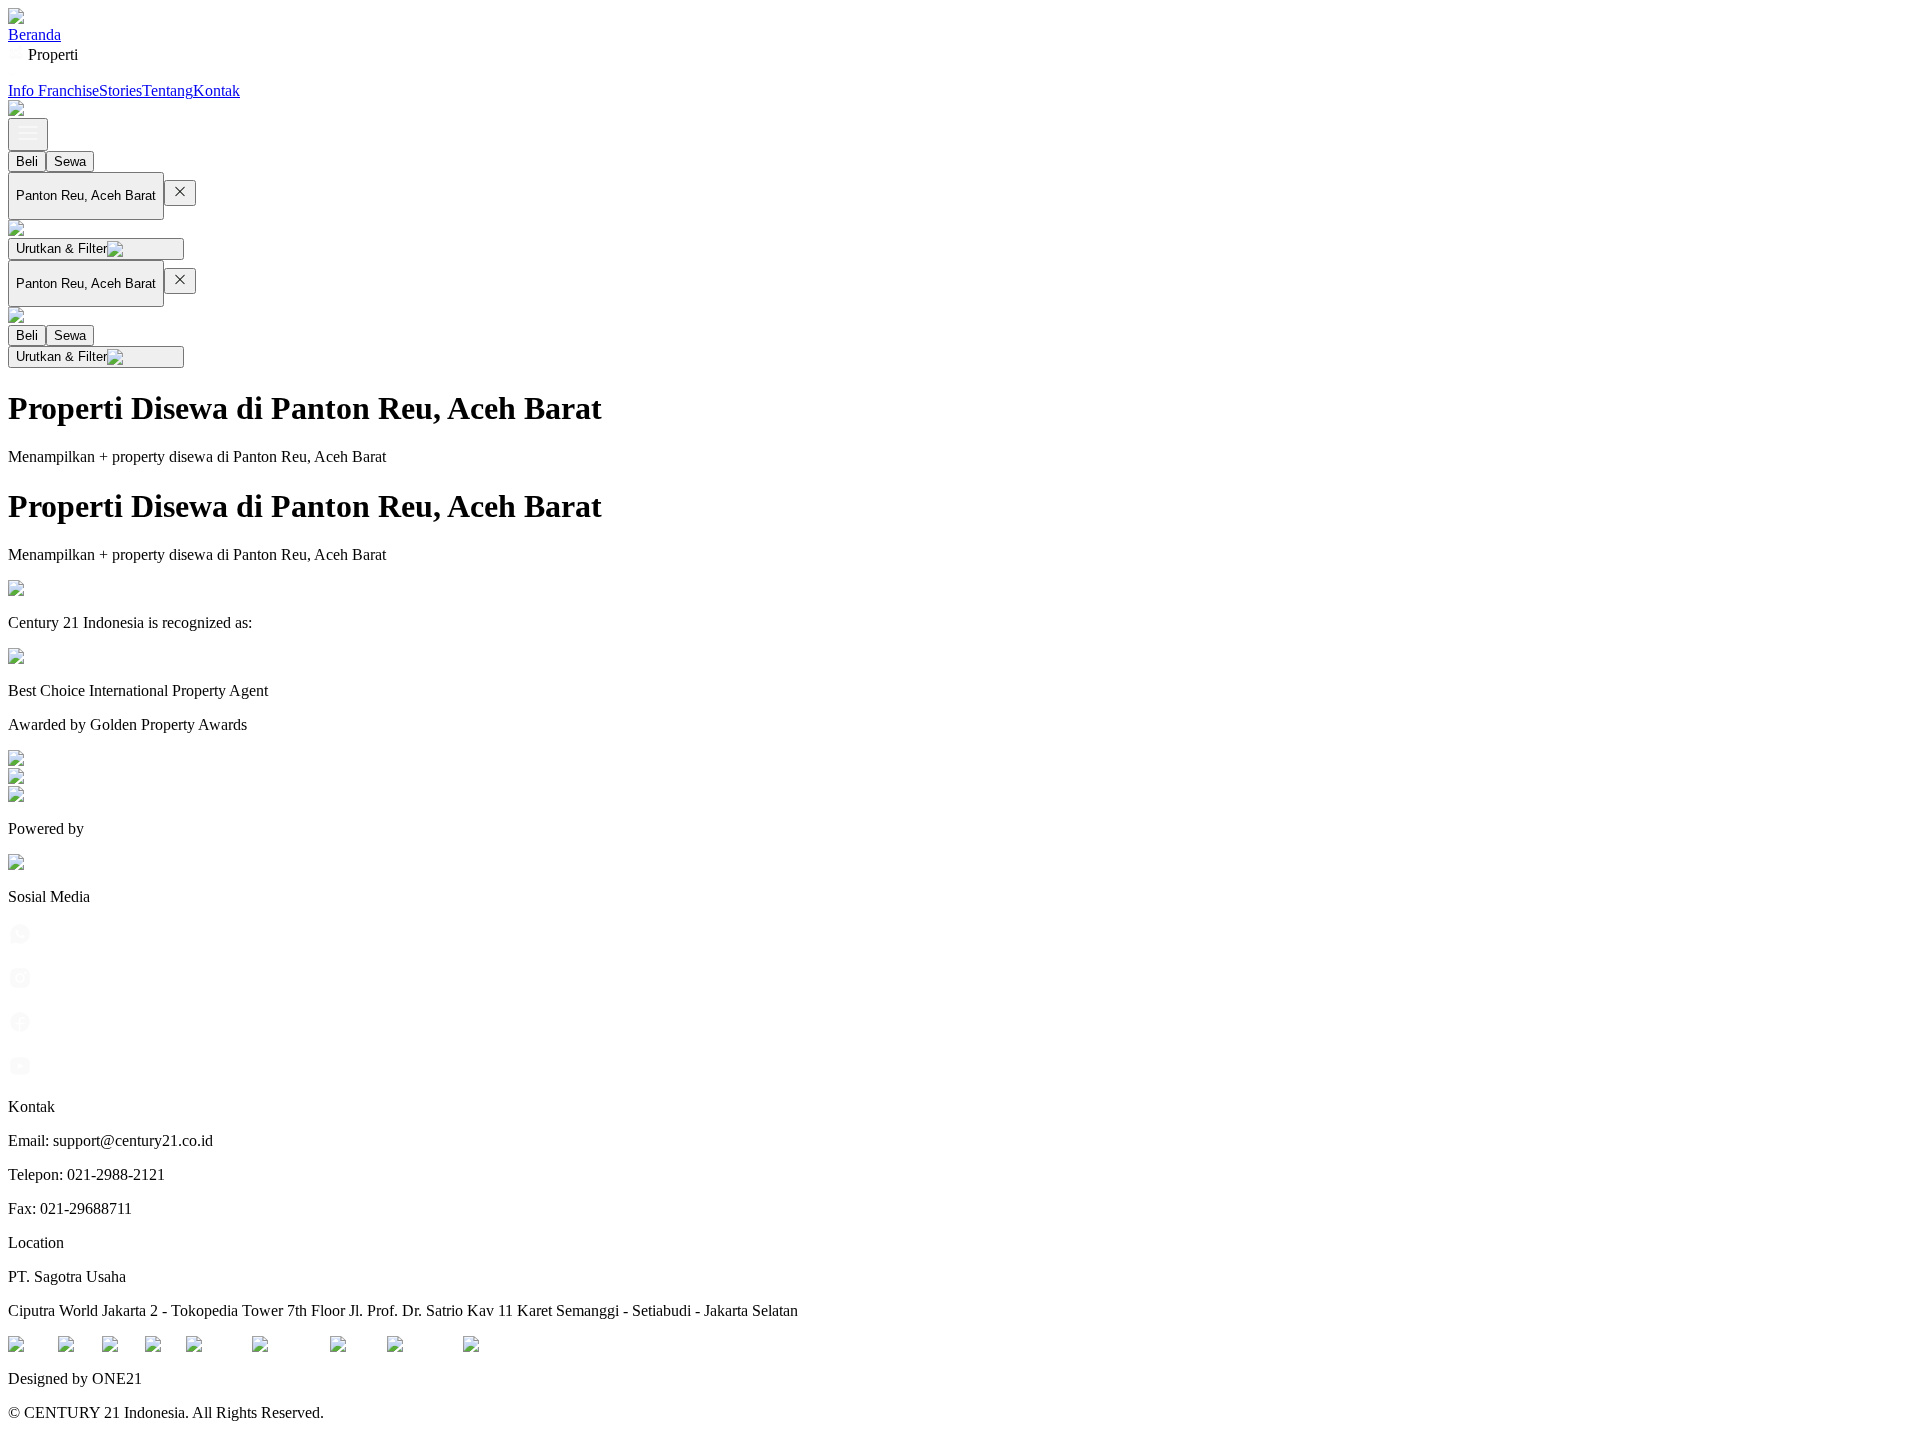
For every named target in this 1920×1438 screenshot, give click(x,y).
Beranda (34, 34)
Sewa (70, 161)
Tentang (167, 90)
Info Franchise (53, 90)
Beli (27, 161)
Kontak (216, 90)
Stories (120, 90)
